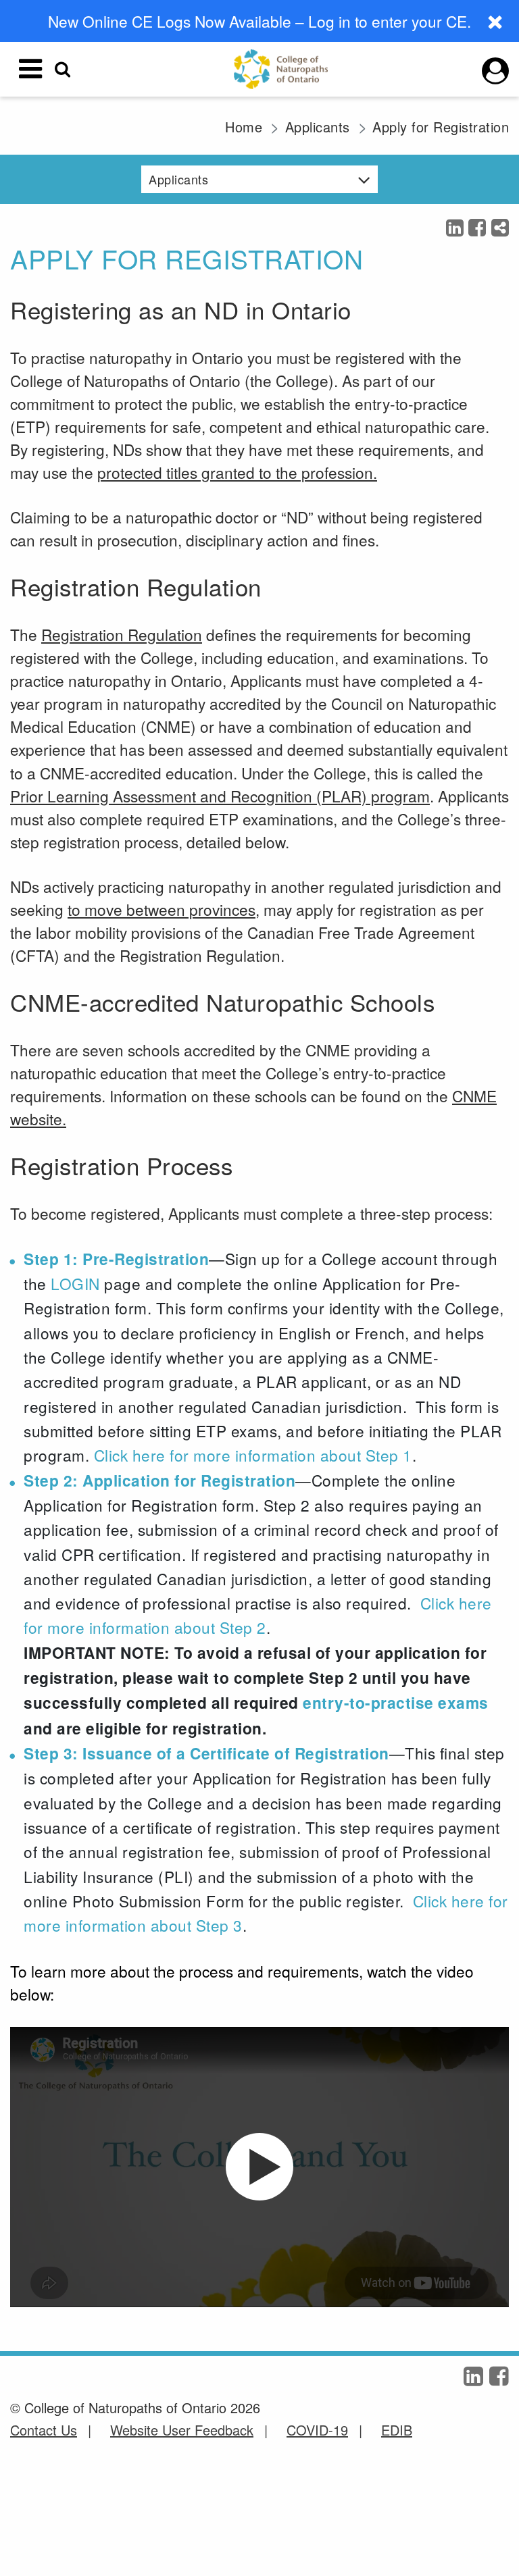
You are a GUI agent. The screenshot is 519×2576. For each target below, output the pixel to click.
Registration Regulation (122, 634)
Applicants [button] (178, 179)
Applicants (318, 127)
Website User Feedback (182, 2430)
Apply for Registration (441, 127)
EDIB (397, 2430)
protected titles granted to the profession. (237, 472)
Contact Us (44, 2430)
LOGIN (75, 1283)
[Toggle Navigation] (30, 69)
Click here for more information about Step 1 (253, 1455)
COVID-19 (317, 2430)
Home (244, 127)
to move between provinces (162, 909)
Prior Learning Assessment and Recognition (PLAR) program (220, 796)
